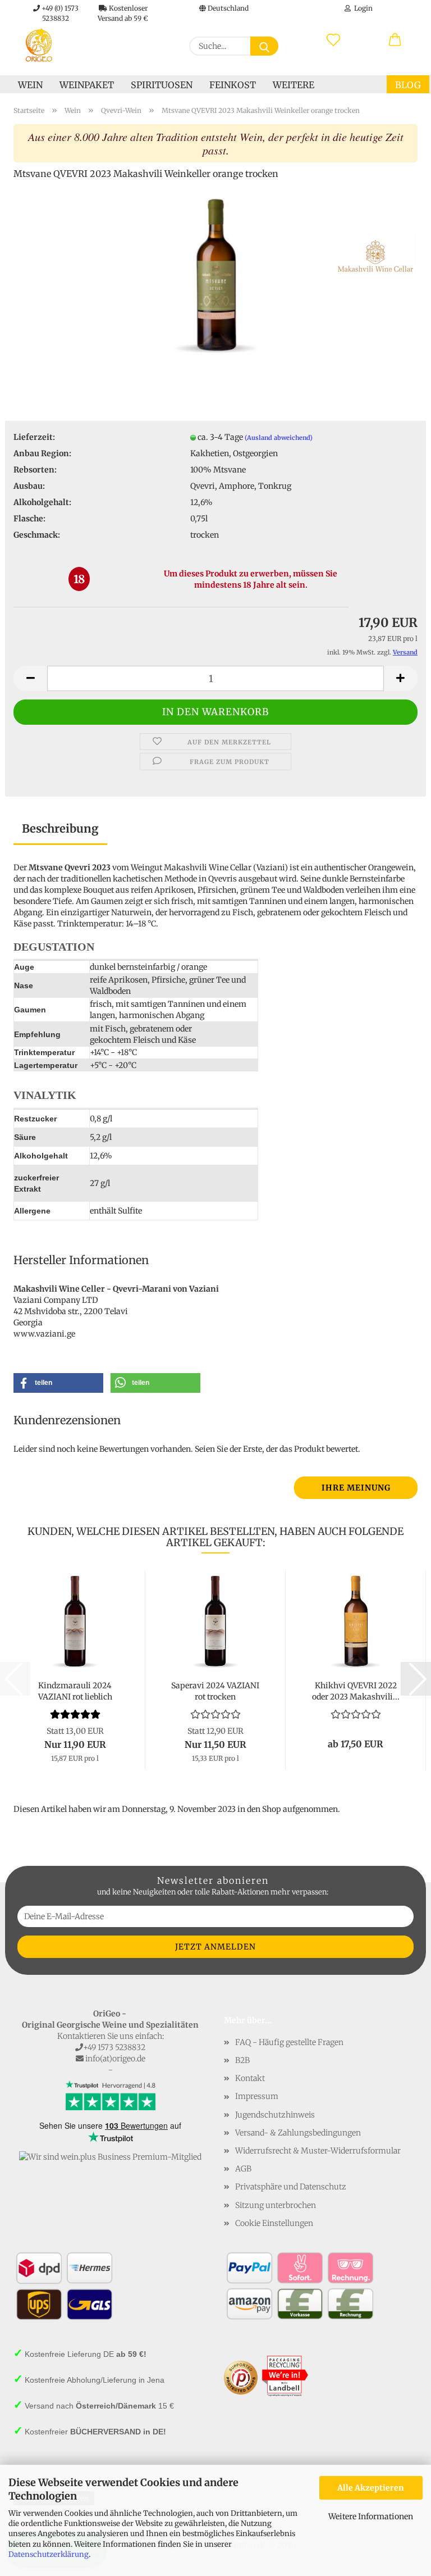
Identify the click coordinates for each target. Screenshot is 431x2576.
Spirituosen (162, 85)
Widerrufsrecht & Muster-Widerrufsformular (318, 2151)
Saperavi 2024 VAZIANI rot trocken (215, 1690)
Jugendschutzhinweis (275, 2115)
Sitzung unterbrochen (276, 2205)
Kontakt (250, 2078)
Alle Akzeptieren (371, 2488)
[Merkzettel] (333, 40)
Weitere (294, 85)
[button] (395, 40)
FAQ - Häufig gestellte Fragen (289, 2042)
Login (362, 8)
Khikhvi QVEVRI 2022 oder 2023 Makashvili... (356, 1690)
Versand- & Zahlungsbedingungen (298, 2133)
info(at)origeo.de (115, 2059)
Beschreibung (60, 828)
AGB (243, 2169)
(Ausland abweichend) (279, 438)
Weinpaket (87, 85)
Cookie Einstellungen (274, 2223)
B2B (242, 2060)
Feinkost (233, 85)
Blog (408, 85)
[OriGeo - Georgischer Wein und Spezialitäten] (39, 45)
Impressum (257, 2096)
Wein (30, 85)
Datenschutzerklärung (49, 2554)
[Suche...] (264, 46)
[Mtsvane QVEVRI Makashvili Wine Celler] (215, 274)
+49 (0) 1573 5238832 (59, 10)
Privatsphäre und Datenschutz (291, 2187)
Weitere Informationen (371, 2516)
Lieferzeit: (34, 437)
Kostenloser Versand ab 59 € (123, 10)
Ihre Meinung (356, 1488)
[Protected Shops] (241, 2377)
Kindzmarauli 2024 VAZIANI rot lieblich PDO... (75, 1690)
